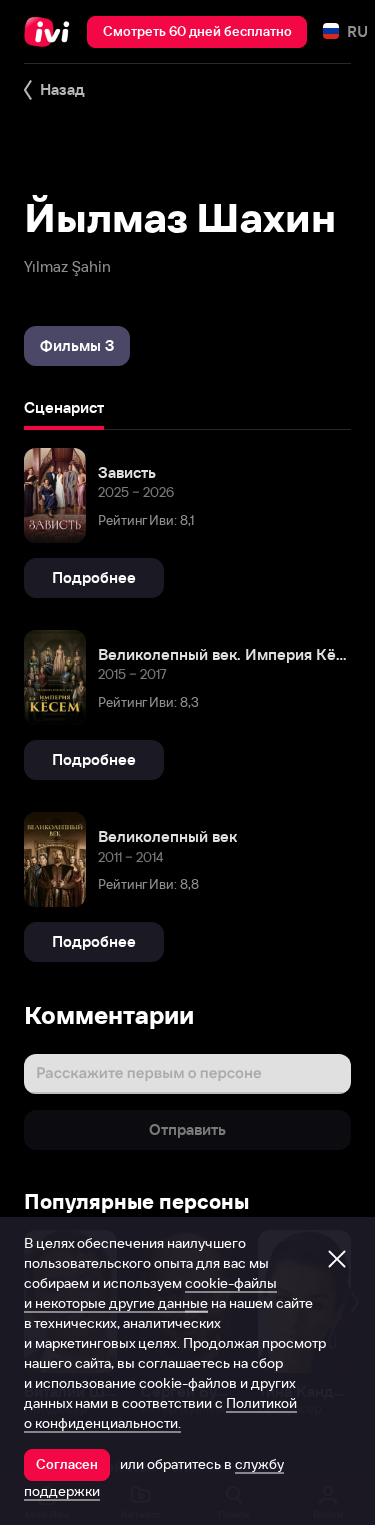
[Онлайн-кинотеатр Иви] (51, 32)
